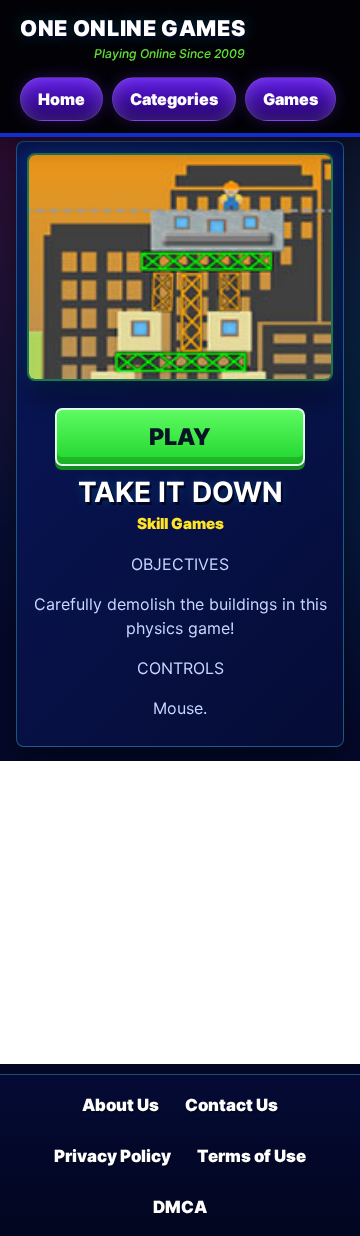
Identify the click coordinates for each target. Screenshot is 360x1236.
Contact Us (231, 1105)
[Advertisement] (180, 912)
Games (290, 99)
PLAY (180, 437)
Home (61, 99)
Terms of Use (251, 1156)
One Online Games (132, 28)
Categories (174, 99)
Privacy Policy (112, 1156)
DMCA (180, 1207)
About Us (120, 1105)
